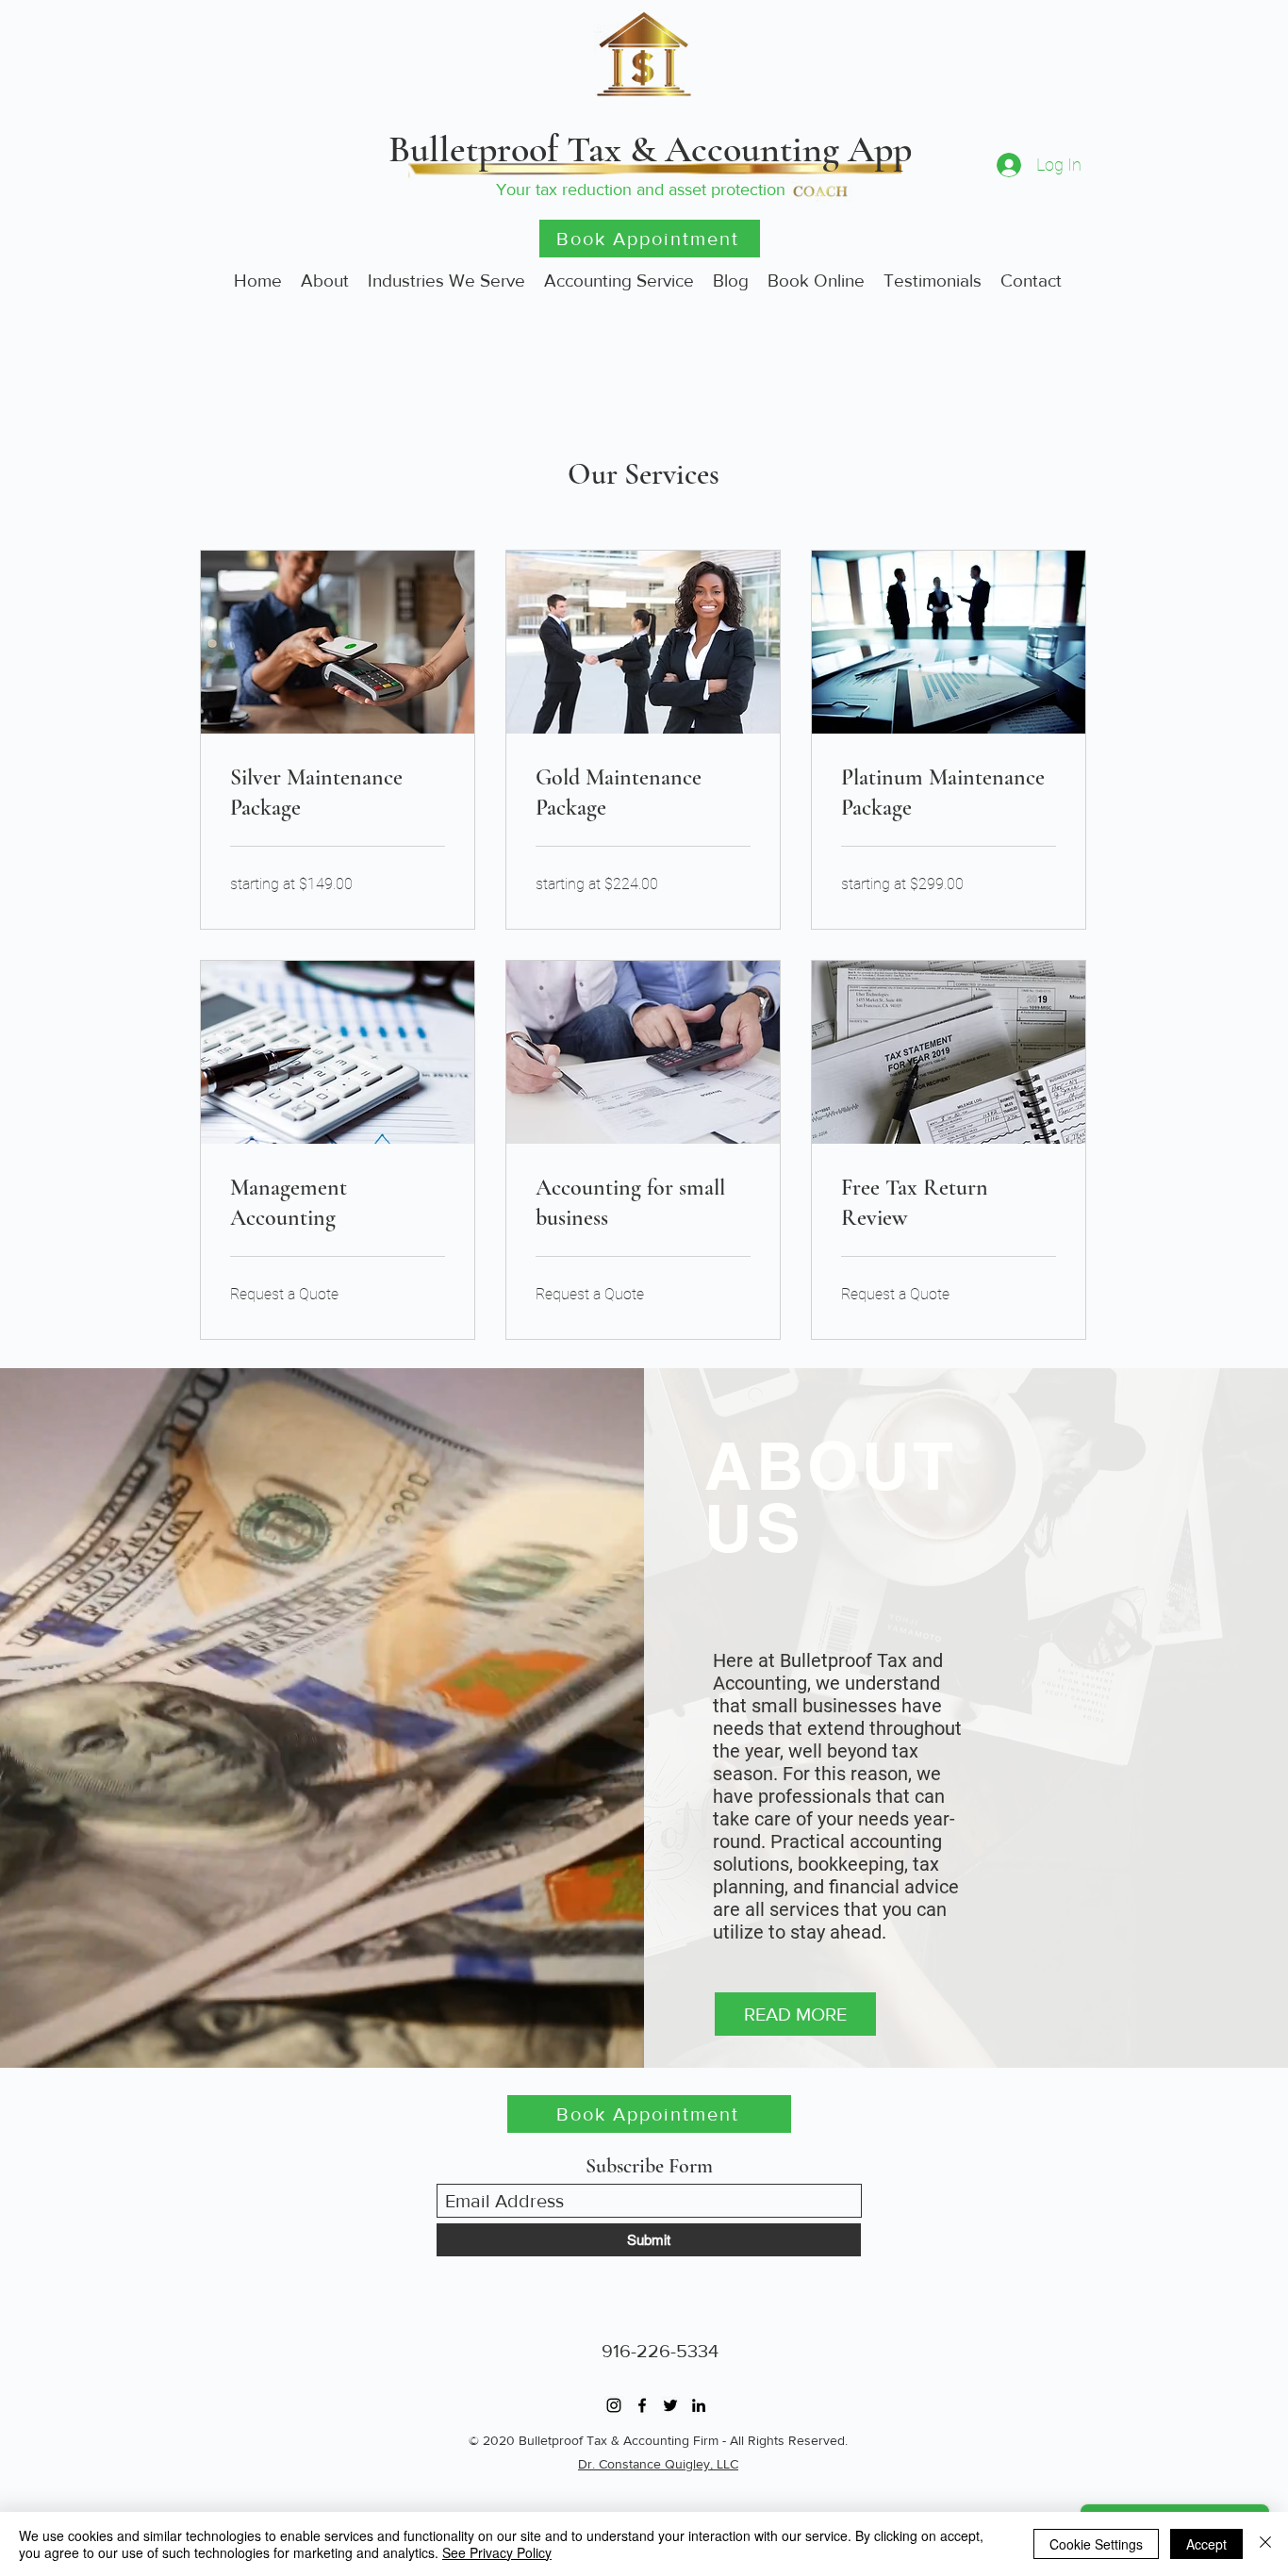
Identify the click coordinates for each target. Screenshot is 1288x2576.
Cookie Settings (1096, 2544)
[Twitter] (670, 2405)
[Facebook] (642, 2405)
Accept (1206, 2544)
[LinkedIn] (699, 2405)
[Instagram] (614, 2405)
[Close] (1265, 2544)
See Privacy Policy (497, 2552)
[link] (338, 793)
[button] (795, 2014)
